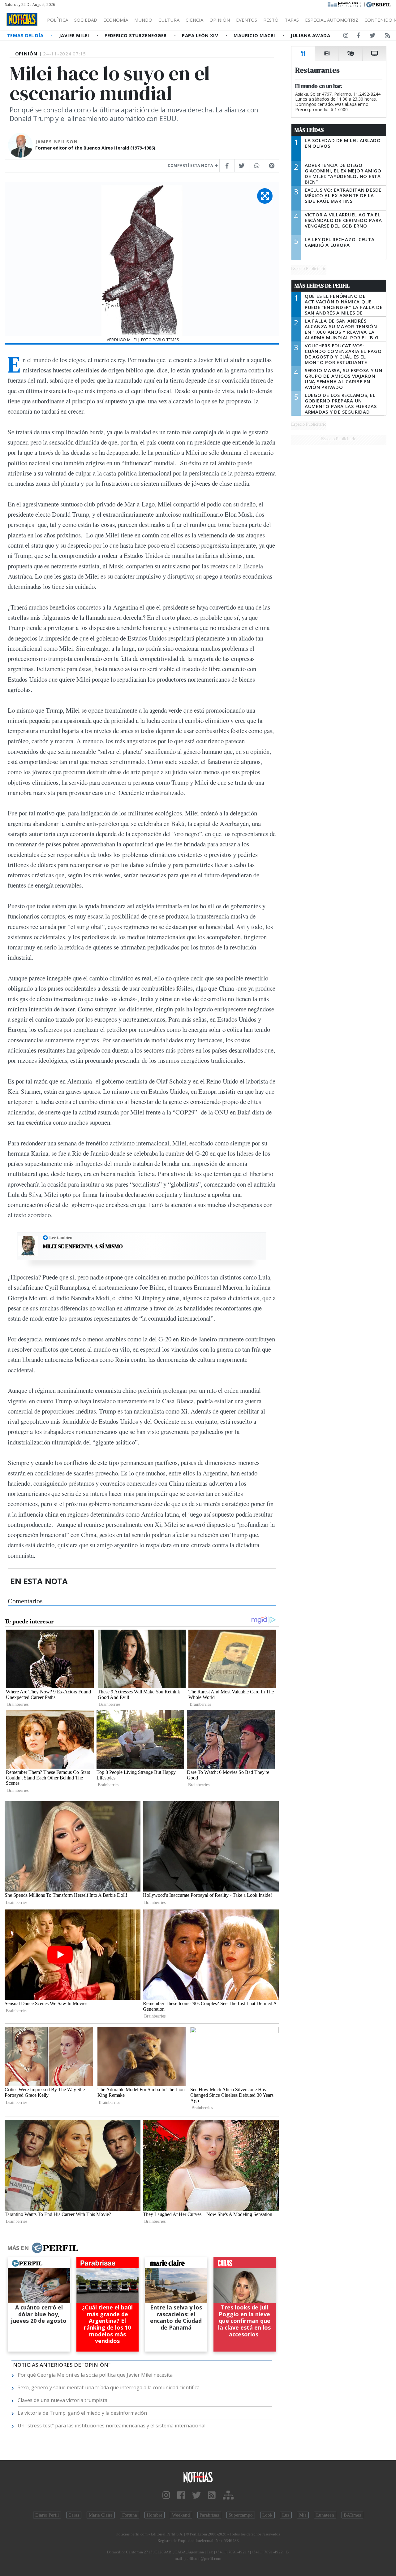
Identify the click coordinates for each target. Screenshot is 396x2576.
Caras (74, 2515)
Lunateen (325, 2515)
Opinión (220, 20)
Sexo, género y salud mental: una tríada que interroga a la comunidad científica (109, 2387)
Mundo (143, 20)
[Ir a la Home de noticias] (198, 2476)
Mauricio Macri (255, 35)
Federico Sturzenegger (136, 35)
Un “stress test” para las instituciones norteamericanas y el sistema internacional (112, 2426)
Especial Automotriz (332, 20)
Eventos (247, 20)
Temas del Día (26, 35)
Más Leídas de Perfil (322, 286)
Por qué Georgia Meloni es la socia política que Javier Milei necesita (95, 2375)
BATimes (352, 2515)
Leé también (61, 1237)
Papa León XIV (201, 35)
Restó (271, 20)
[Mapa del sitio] (228, 2495)
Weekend (181, 2515)
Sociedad (86, 20)
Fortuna (130, 2515)
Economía (116, 20)
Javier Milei (75, 35)
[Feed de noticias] (388, 37)
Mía (303, 2515)
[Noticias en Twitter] (372, 37)
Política (58, 20)
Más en (18, 2248)
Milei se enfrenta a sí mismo (83, 1246)
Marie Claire (101, 2515)
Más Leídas (309, 130)
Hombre (155, 2515)
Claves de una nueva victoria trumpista (62, 2400)
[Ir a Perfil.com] (379, 4)
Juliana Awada (310, 35)
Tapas (292, 20)
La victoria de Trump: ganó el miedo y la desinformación (82, 2413)
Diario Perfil (47, 2515)
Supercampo (241, 2515)
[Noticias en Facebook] (358, 37)
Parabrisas (209, 2515)
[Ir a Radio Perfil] (345, 4)
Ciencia (194, 20)
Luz (286, 2515)
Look (267, 2515)
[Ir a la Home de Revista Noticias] (22, 20)
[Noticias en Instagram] (346, 37)
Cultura (169, 20)
